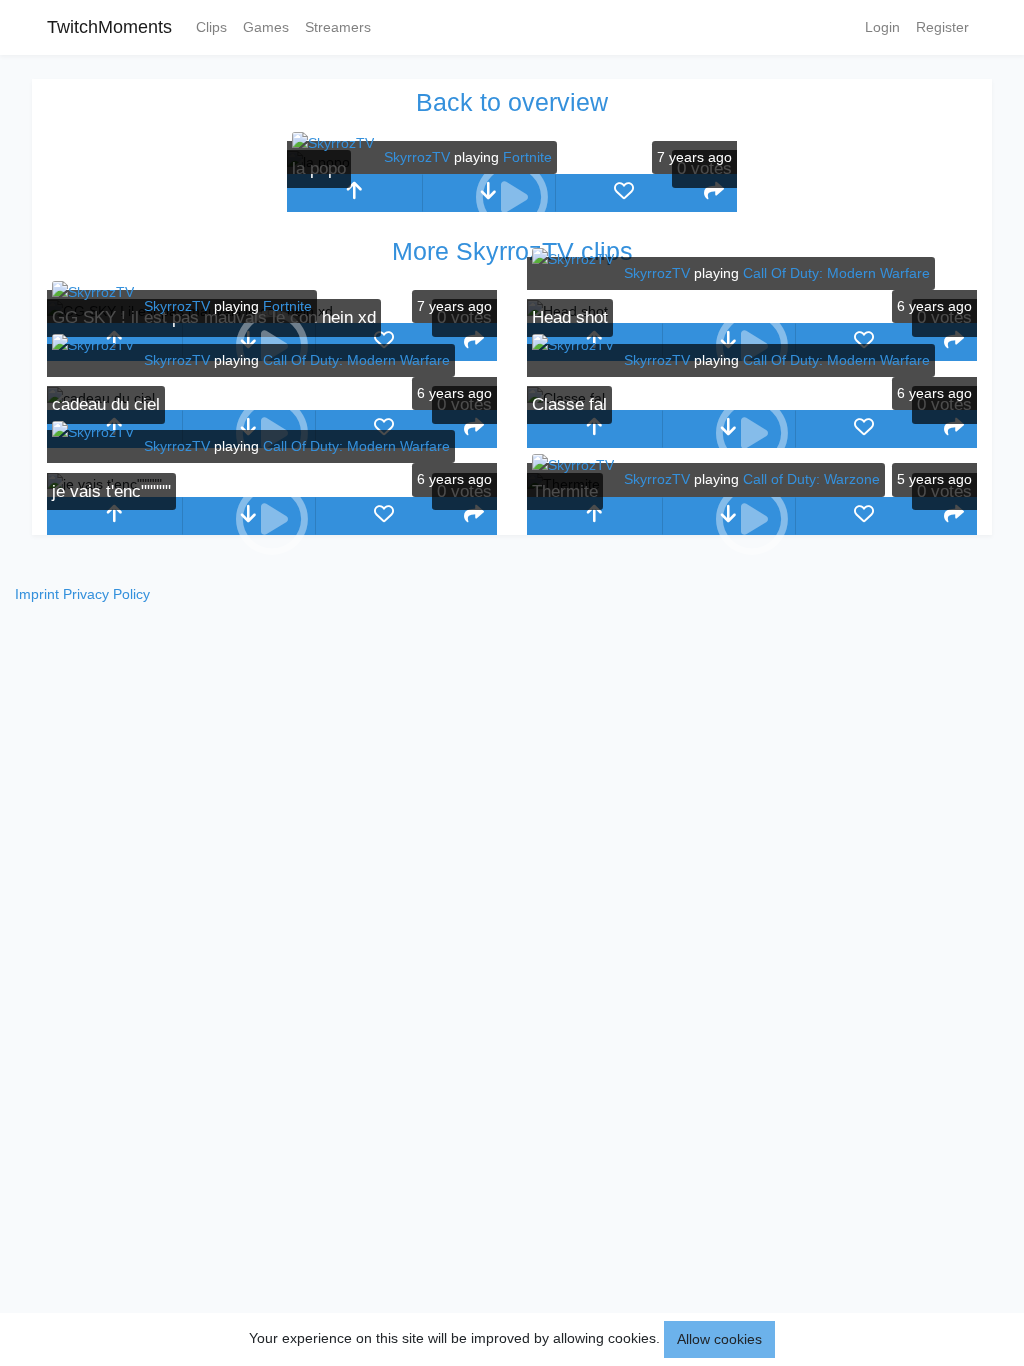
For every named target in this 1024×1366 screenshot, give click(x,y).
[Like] (623, 193)
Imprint (37, 594)
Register (942, 27)
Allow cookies (719, 1339)
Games (266, 27)
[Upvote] (354, 193)
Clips (211, 27)
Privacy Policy (106, 594)
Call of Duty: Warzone (811, 479)
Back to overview (512, 102)
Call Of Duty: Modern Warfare (836, 273)
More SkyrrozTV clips (512, 251)
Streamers (338, 27)
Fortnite (527, 157)
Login (882, 27)
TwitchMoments (109, 27)
